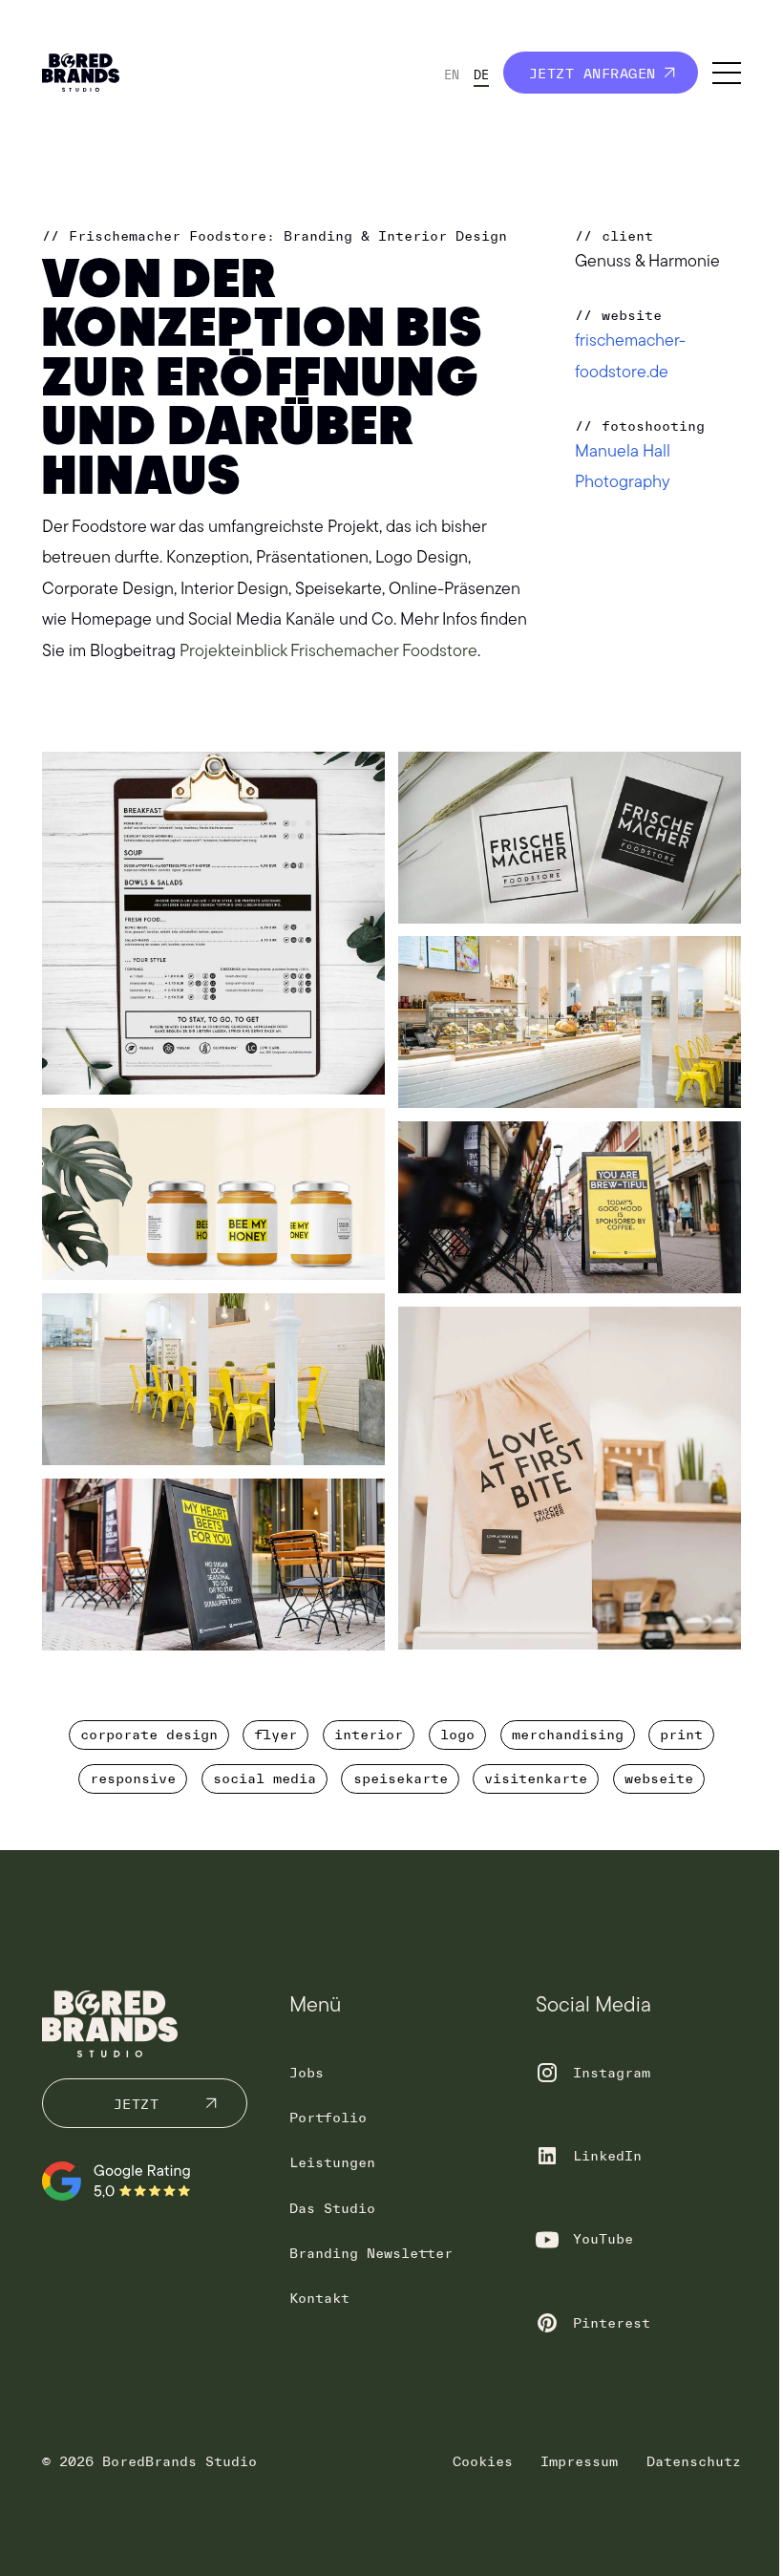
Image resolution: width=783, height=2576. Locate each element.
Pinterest (612, 2323)
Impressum (579, 2461)
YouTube (603, 2239)
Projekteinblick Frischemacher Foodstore (328, 652)
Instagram (612, 2073)
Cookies (483, 2461)
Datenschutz (694, 2461)
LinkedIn (607, 2156)
